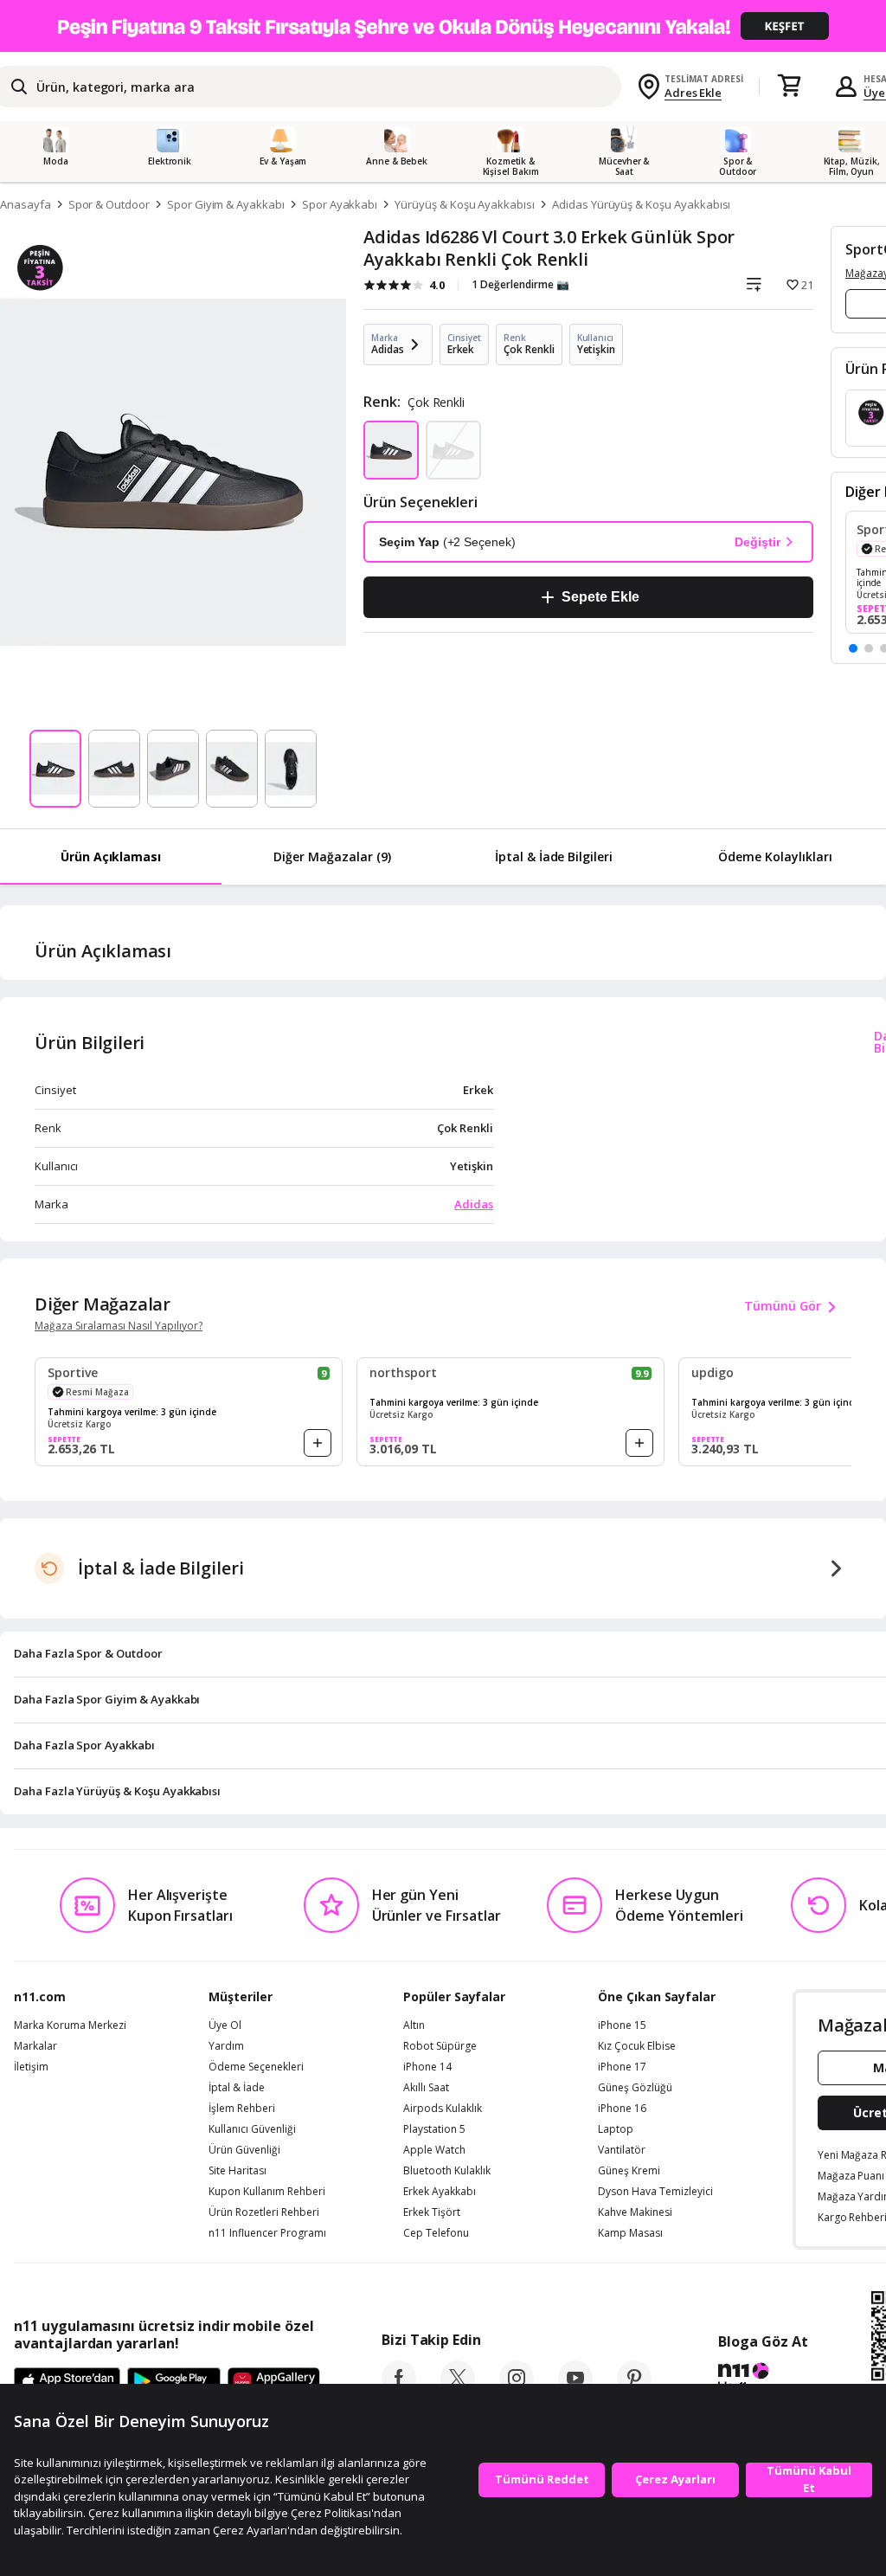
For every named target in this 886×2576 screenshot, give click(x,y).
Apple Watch (434, 2150)
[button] (853, 648)
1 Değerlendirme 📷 (520, 284)
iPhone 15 (622, 2025)
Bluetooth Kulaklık (447, 2171)
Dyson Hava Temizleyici (655, 2192)
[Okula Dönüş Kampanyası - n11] (443, 26)
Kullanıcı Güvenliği (252, 2129)
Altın (414, 2025)
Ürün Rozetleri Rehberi (264, 2212)
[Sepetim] (789, 87)
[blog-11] (763, 2380)
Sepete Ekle (600, 597)
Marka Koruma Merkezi (70, 2025)
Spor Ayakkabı (340, 204)
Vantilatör (622, 2150)
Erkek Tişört (432, 2212)
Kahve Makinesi (635, 2212)
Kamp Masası (630, 2233)
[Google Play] (174, 2382)
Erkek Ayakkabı (440, 2192)
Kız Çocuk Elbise (637, 2046)
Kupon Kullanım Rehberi (267, 2192)
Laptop (616, 2129)
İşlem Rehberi (242, 2109)
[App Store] (67, 2382)
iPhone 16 (622, 2109)
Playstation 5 (434, 2129)
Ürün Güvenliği (244, 2150)
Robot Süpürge (440, 2046)
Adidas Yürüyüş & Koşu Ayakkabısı (641, 204)
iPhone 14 (427, 2067)
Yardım (226, 2046)
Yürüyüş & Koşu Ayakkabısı (465, 204)
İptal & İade (237, 2088)
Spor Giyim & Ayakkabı (226, 204)
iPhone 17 (622, 2067)
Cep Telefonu (436, 2233)
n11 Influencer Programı (267, 2233)
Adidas (474, 1204)
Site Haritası (238, 2171)
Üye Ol (225, 2025)
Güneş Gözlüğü (635, 2088)
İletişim (31, 2067)
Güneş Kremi (629, 2171)
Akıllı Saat (426, 2088)
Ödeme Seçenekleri (256, 2067)
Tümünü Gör (783, 1306)
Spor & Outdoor (109, 204)
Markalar (35, 2046)
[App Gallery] (274, 2382)
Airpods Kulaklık (443, 2109)
